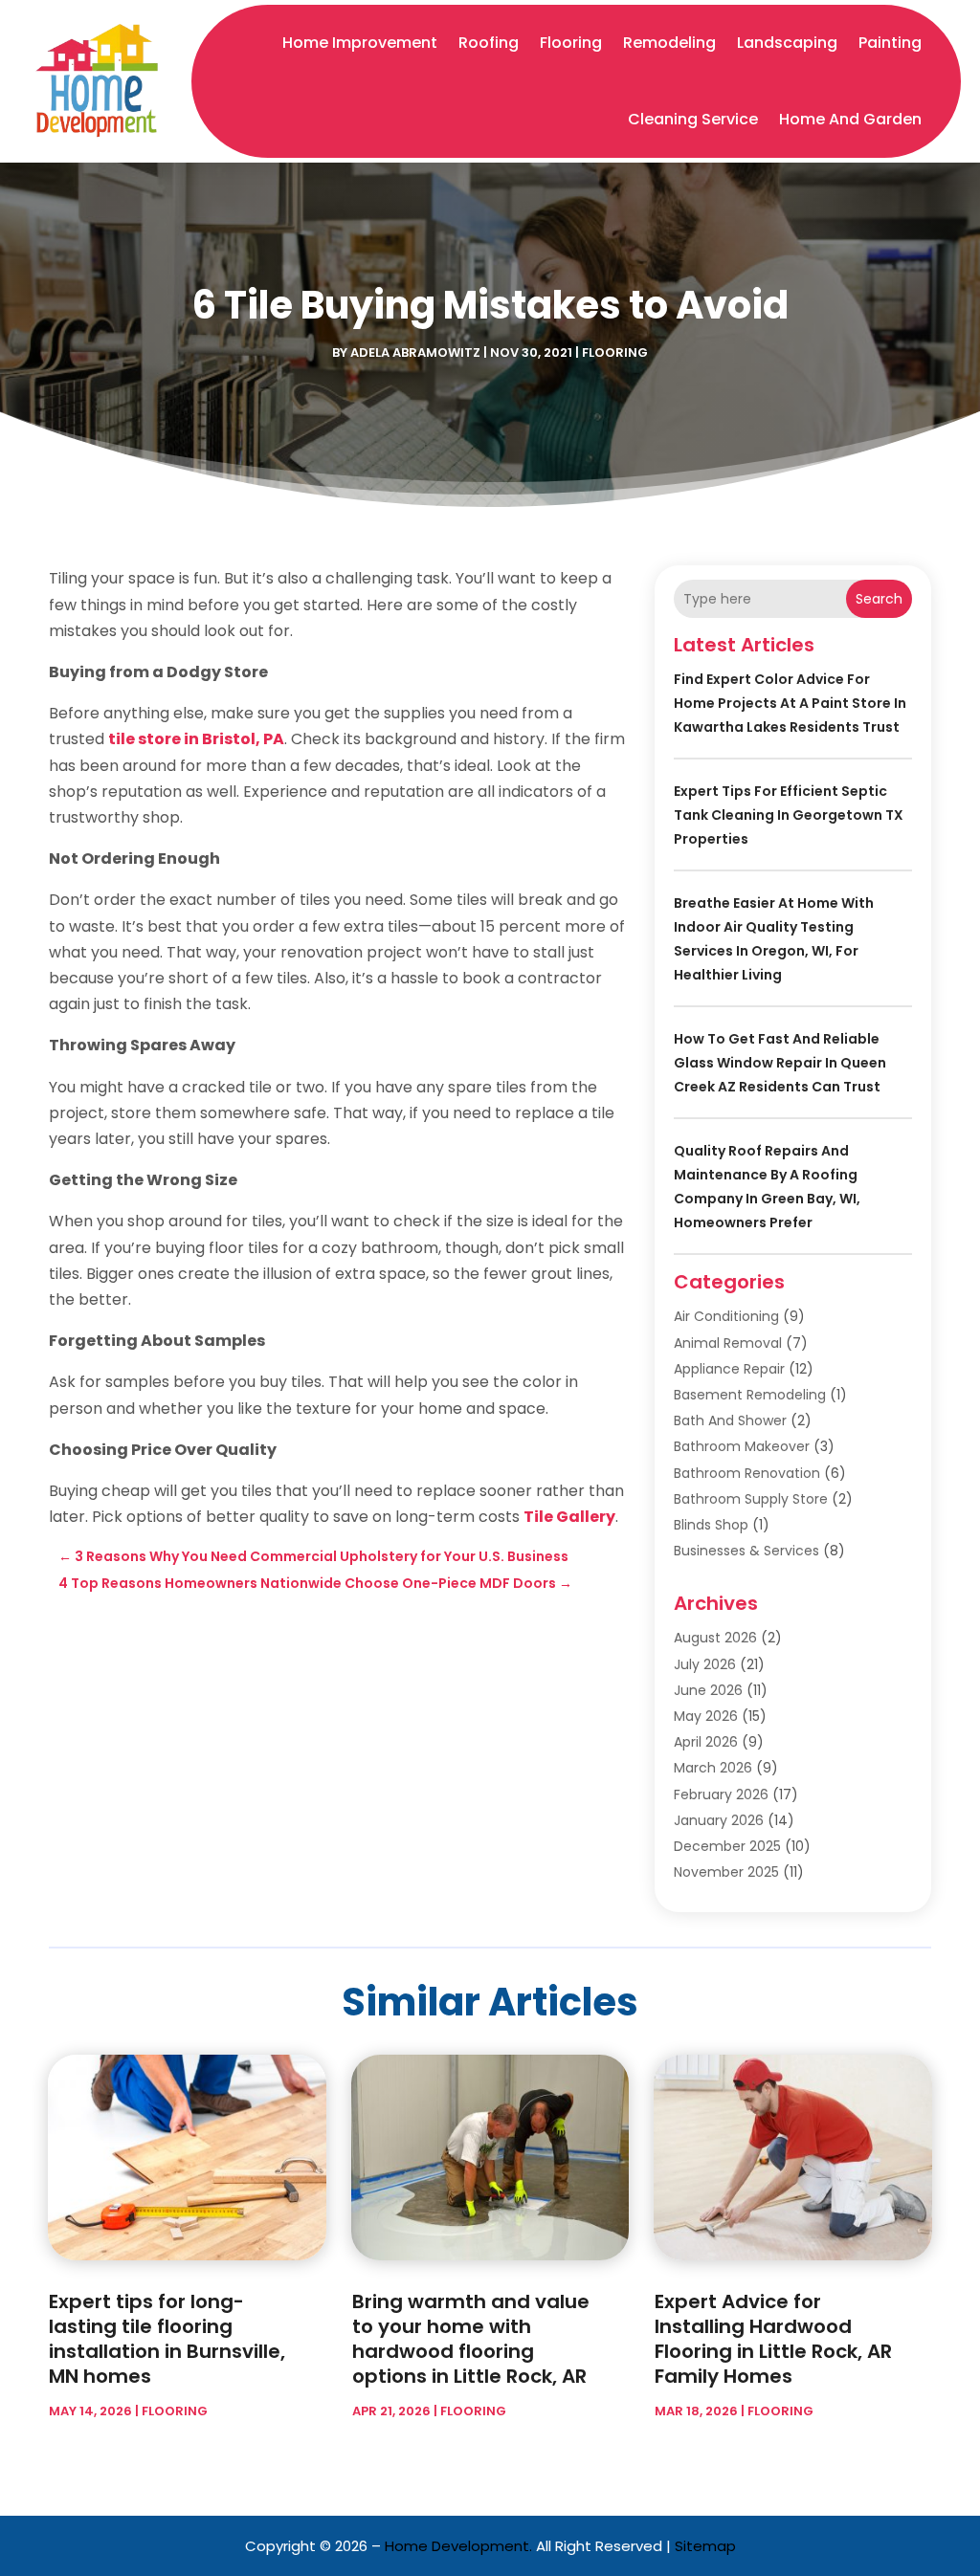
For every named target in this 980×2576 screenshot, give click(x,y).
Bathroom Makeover (742, 1446)
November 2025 (726, 1872)
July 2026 (705, 1664)
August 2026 (715, 1638)
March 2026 (713, 1768)
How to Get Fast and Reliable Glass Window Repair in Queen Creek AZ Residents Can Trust (780, 1063)
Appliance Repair (729, 1369)
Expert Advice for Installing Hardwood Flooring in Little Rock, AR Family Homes (773, 2339)
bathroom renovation (747, 1473)
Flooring (571, 43)
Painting (890, 43)
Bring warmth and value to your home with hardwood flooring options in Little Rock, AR (471, 2339)
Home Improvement (360, 43)
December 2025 (727, 1846)
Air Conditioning (726, 1316)
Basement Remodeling (750, 1395)
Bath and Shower (730, 1420)
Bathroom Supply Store (751, 1499)
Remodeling (669, 43)
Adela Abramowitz (415, 352)
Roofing (489, 43)
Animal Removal (728, 1343)
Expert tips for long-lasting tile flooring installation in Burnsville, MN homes (167, 2339)
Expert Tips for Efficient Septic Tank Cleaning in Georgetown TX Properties (789, 815)
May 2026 (706, 1716)
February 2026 (721, 1794)
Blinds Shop (711, 1525)
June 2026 (708, 1690)
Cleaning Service (693, 119)
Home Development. (458, 2546)
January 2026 (719, 1820)
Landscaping (787, 43)
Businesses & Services (746, 1551)
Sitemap (705, 2546)
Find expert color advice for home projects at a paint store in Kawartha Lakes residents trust (790, 703)
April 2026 (706, 1742)
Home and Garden (850, 119)
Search (879, 599)
